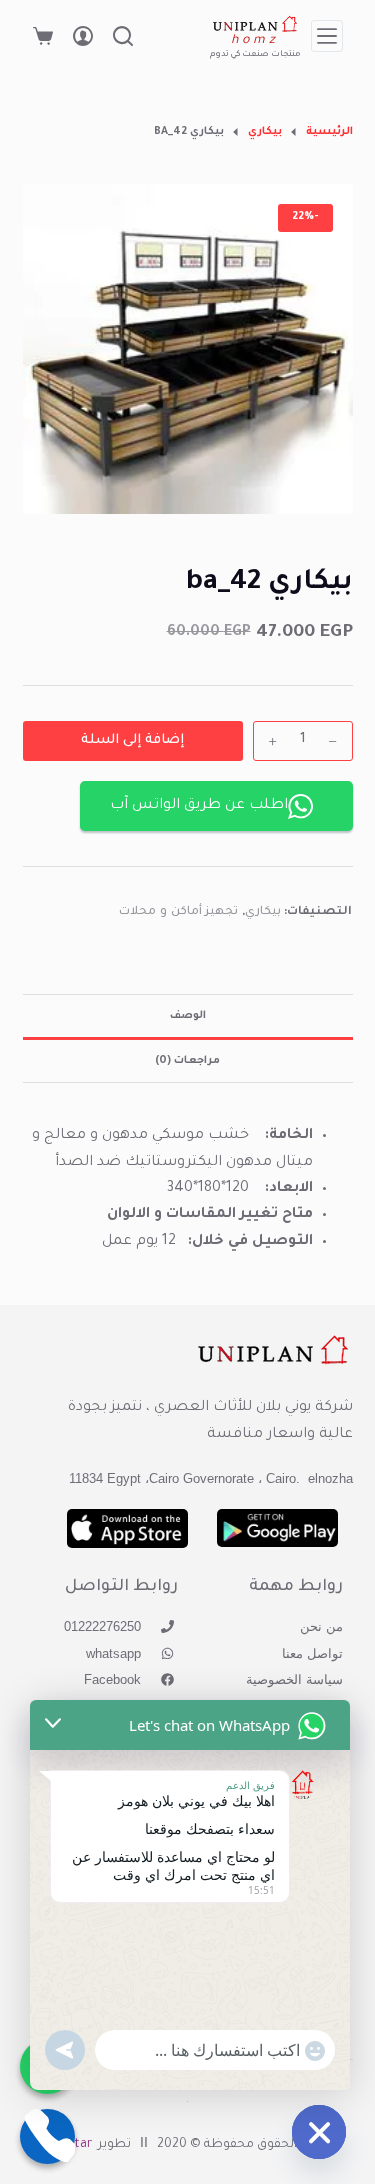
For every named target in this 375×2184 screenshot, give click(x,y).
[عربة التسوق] (43, 36)
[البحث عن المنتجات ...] (123, 36)
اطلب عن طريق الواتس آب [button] (199, 806)
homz (255, 41)
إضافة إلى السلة (132, 740)
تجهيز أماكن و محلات (178, 912)
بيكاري (263, 912)
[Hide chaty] (319, 2132)
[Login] (83, 36)
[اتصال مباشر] (47, 2136)
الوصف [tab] (188, 1016)
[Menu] (327, 36)
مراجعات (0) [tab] (187, 1061)
